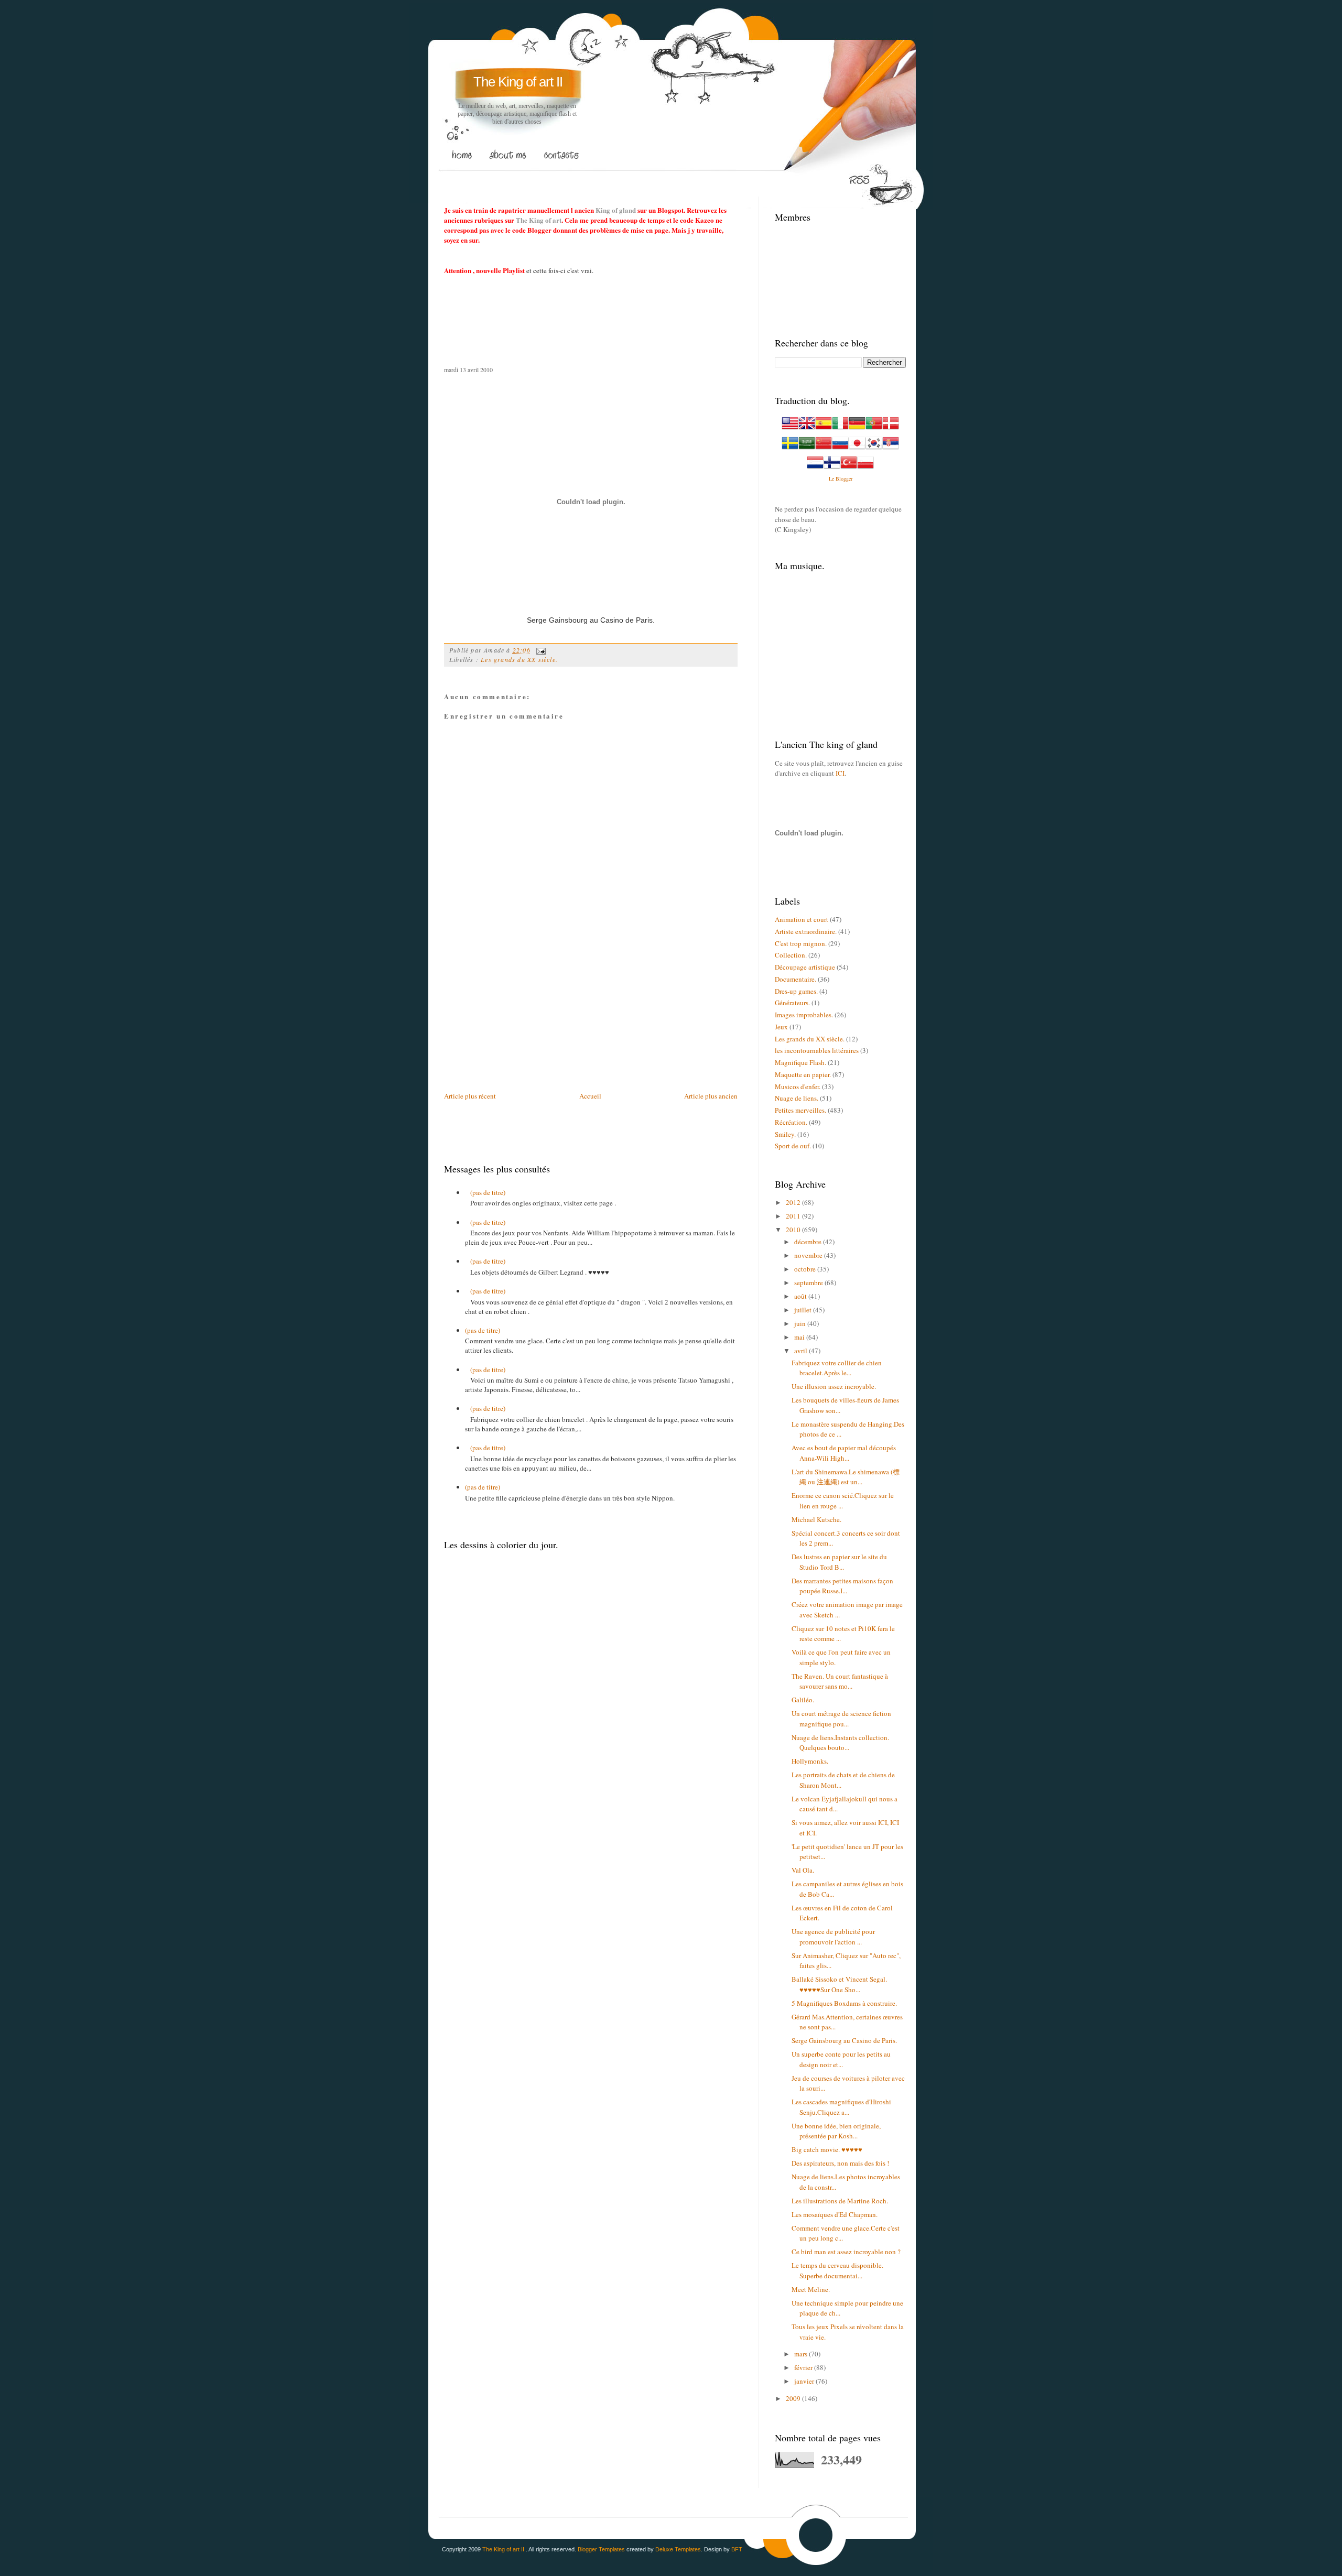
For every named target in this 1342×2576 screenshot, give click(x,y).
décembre (809, 1242)
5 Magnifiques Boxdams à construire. (844, 2003)
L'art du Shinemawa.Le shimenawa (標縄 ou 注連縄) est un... (846, 1477)
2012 (794, 1202)
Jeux (781, 1027)
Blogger (844, 479)
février (804, 2367)
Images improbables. (804, 1015)
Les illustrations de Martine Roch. (840, 2201)
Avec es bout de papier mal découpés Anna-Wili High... (844, 1453)
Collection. (791, 955)
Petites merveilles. (800, 1110)
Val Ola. (803, 1870)
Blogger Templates (601, 2549)
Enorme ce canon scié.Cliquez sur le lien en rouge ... (843, 1501)
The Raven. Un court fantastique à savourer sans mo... (840, 1681)
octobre (806, 1269)
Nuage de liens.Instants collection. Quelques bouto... (840, 1743)
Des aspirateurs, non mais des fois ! (840, 2163)
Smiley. (785, 1134)
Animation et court (802, 919)
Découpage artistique (805, 967)
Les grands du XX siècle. (519, 659)
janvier (805, 2381)
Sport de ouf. (793, 1146)
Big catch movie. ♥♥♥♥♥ (827, 2149)
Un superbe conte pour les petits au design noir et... (841, 2059)
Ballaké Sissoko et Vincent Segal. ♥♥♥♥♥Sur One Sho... (839, 1984)
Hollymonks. (810, 1761)
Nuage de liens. (797, 1098)
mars (802, 2354)
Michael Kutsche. (816, 1519)
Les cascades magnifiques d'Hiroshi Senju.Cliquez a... (841, 2107)
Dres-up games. (796, 991)
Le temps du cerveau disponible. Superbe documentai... (837, 2270)
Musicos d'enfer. (798, 1086)
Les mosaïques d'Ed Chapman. (835, 2214)
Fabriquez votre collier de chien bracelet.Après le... (837, 1368)
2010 (794, 1230)
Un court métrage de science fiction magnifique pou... (841, 1719)
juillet (804, 1310)
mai (800, 1337)
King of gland (616, 210)
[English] (807, 429)
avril (802, 1351)
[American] (790, 429)
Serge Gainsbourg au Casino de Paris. (844, 2040)
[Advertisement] (635, 178)
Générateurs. (792, 1003)
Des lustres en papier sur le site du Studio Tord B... (839, 1562)
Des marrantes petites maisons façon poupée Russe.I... (842, 1586)
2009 (794, 2398)
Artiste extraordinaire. (806, 931)
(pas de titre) (488, 1192)
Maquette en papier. (803, 1074)
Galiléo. (803, 1700)
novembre (809, 1255)
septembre (809, 1282)
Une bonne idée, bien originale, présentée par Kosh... (836, 2131)
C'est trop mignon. (801, 943)
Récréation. (791, 1122)
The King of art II (518, 82)
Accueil (590, 1096)
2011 (794, 1216)
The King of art (539, 220)
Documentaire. (796, 979)
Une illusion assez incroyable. (834, 1386)
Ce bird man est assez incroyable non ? (846, 2252)
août (801, 1296)
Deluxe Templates (678, 2549)
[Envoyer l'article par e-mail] (539, 650)
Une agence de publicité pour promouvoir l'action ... (833, 1937)
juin (801, 1323)
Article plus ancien (711, 1096)
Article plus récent (470, 1096)
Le (832, 479)
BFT (737, 2549)
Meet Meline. (811, 2289)
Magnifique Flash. (800, 1062)
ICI (840, 773)
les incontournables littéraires (817, 1050)
